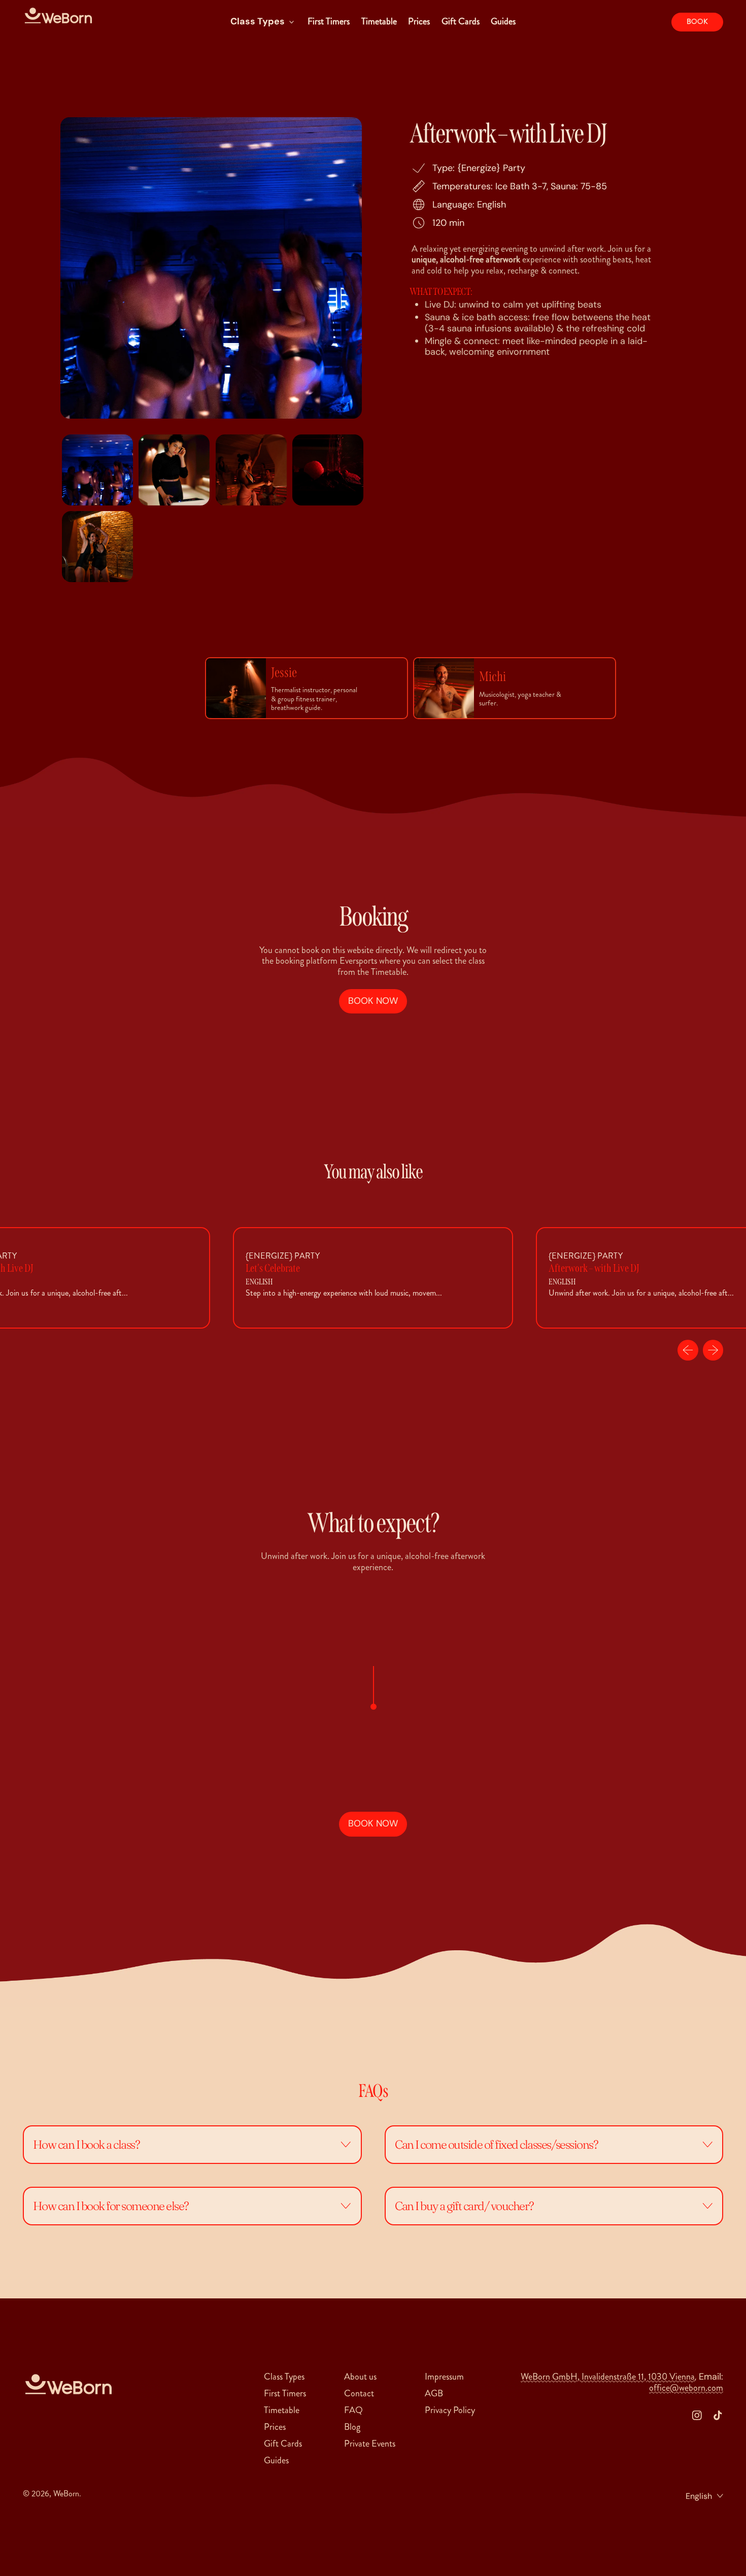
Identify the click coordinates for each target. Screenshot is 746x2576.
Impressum (444, 2377)
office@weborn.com (686, 2388)
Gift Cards (461, 21)
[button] (97, 470)
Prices (419, 21)
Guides (503, 21)
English (699, 2496)
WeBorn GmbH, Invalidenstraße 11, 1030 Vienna (608, 2377)
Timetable (379, 21)
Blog (352, 2427)
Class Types (284, 2377)
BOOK (697, 22)
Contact (359, 2393)
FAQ (353, 2410)
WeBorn (66, 2494)
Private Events (370, 2444)
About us (360, 2377)
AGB (434, 2393)
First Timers (329, 21)
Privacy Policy (450, 2410)
